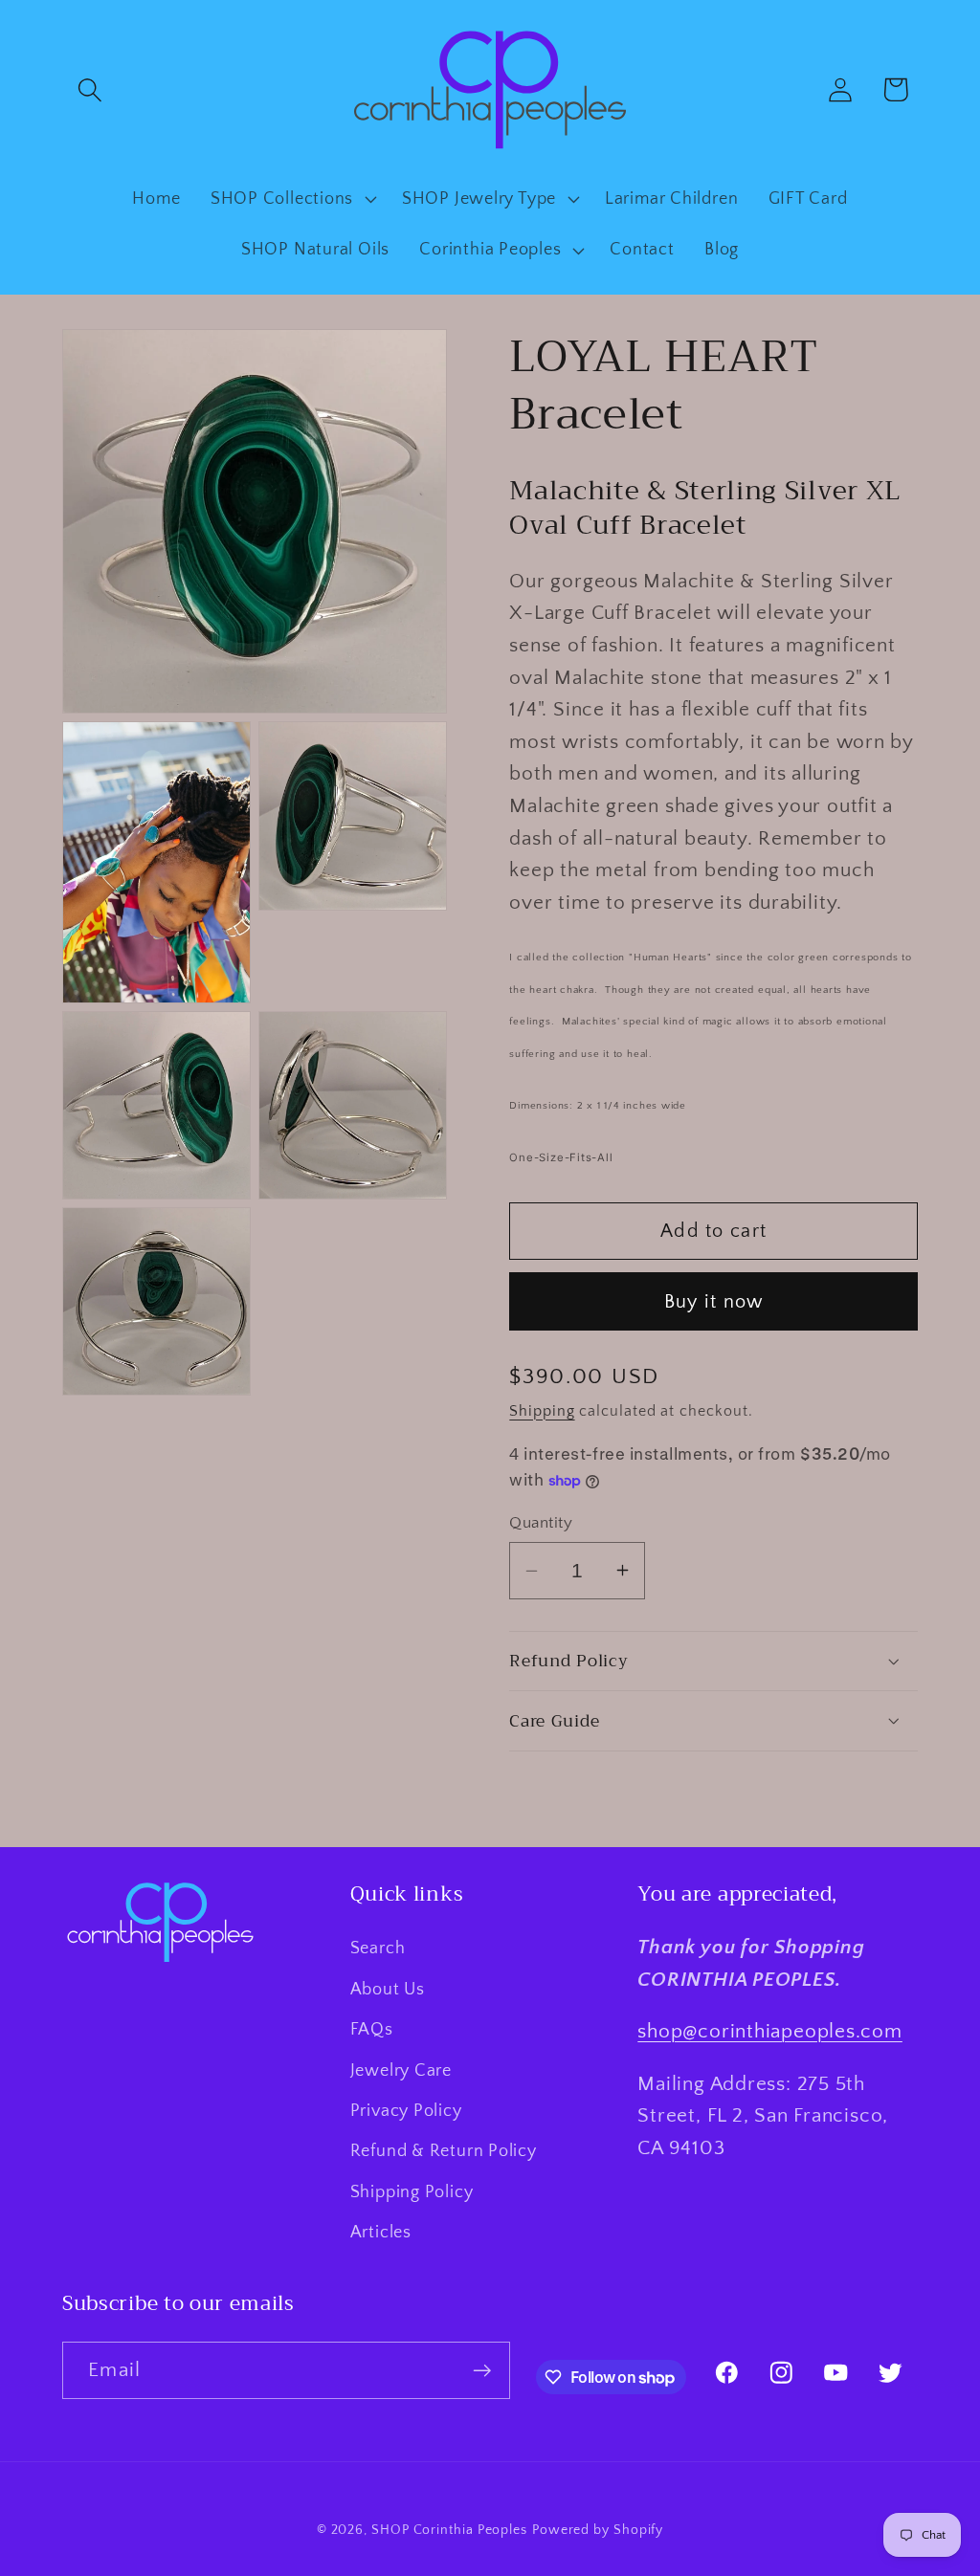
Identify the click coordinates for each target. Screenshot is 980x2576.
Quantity (541, 1523)
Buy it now (714, 1302)
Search (378, 1949)
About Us (388, 1990)
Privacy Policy (406, 2111)
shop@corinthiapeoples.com (770, 2031)
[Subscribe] (482, 2371)
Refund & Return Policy (444, 2151)
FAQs (372, 2030)
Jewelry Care (401, 2071)
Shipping (542, 1411)
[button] (89, 89)
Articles (381, 2233)
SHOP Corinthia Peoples (449, 2530)
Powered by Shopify (598, 2530)
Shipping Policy (412, 2192)
